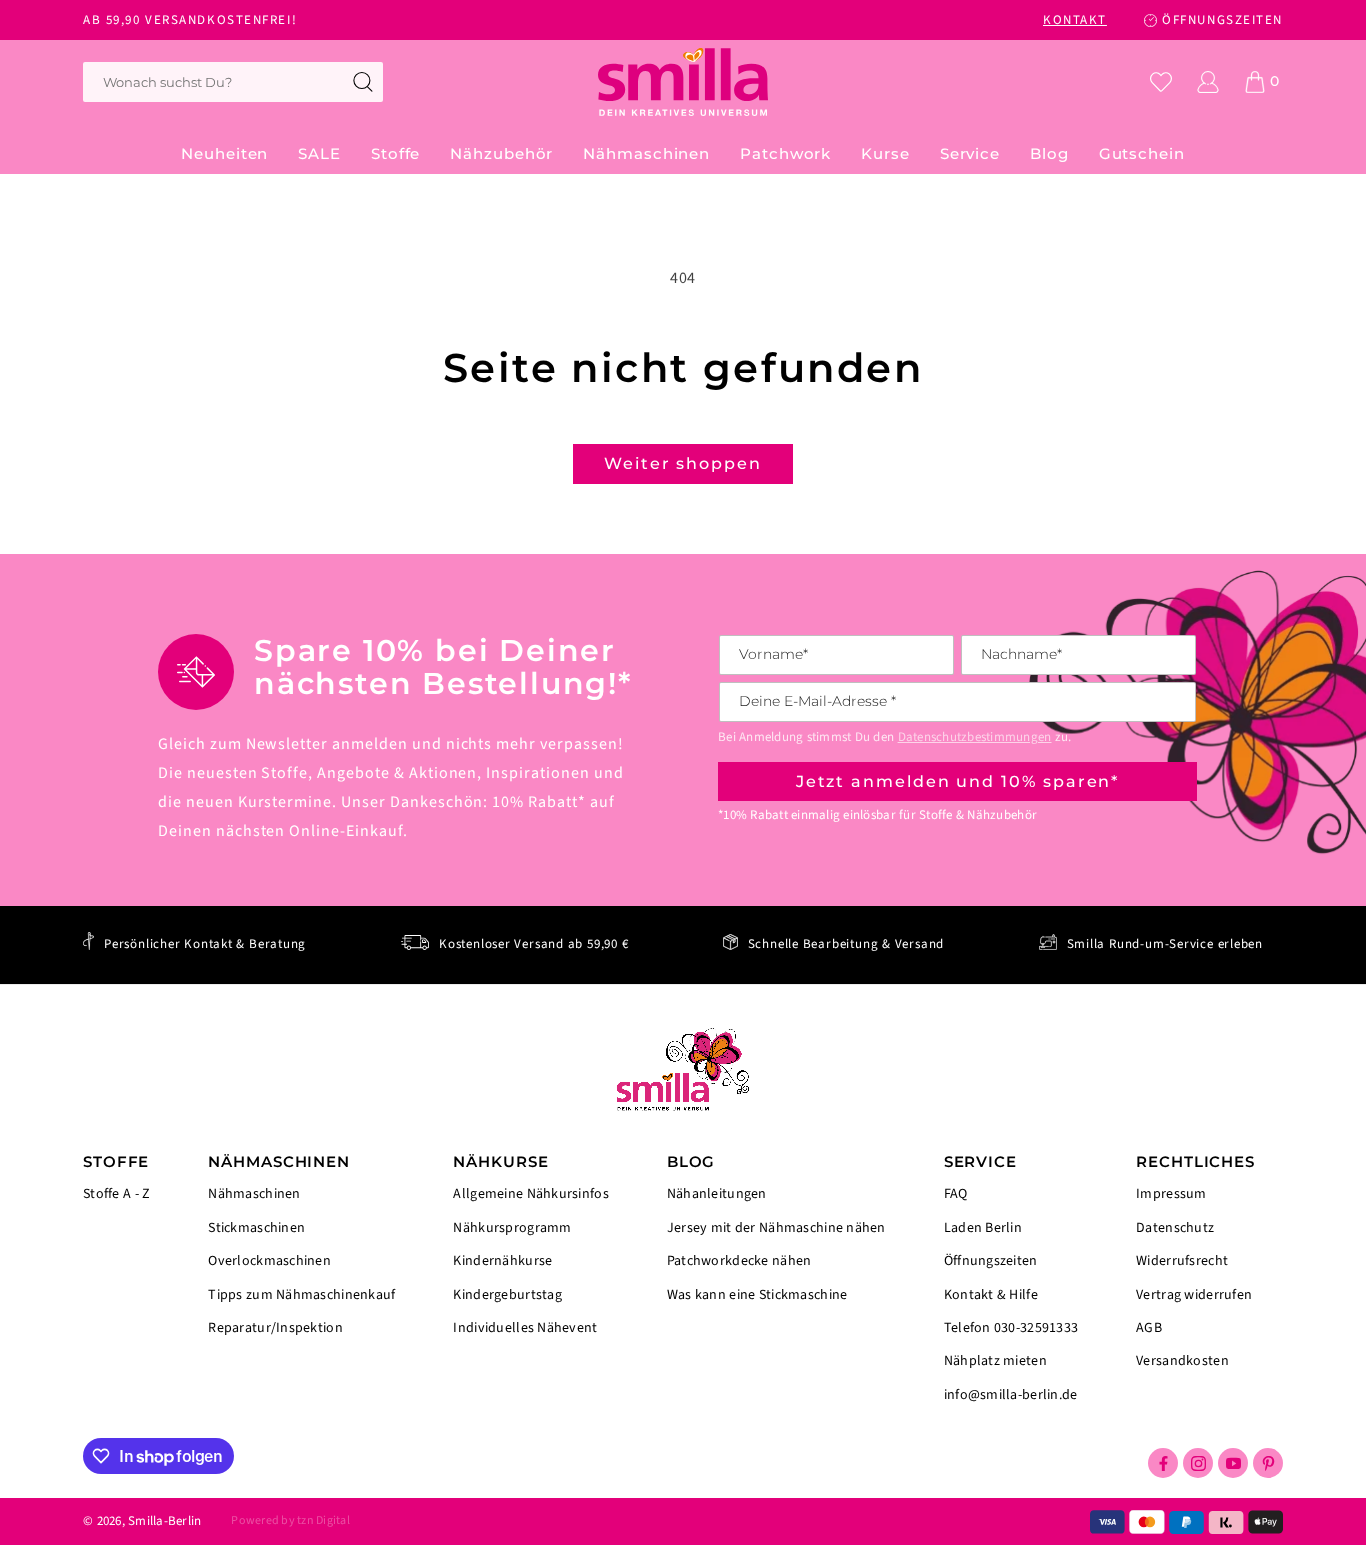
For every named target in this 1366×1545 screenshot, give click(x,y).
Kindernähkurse (502, 1261)
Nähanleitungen (717, 1195)
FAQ (956, 1195)
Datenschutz (1175, 1228)
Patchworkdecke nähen (739, 1261)
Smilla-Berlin (164, 1521)
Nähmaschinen (254, 1195)
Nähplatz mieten (995, 1361)
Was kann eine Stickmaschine (757, 1294)
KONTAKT (1075, 20)
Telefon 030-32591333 (1011, 1328)
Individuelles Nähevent (525, 1327)
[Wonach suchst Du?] (363, 82)
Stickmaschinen (256, 1228)
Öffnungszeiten (991, 1261)
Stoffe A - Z (116, 1194)
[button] (395, 154)
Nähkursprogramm (512, 1228)
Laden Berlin (983, 1228)
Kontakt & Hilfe (991, 1295)
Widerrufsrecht (1182, 1261)
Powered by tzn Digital (290, 1520)
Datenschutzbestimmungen (975, 737)
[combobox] (233, 82)
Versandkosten (1182, 1360)
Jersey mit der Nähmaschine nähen (776, 1228)
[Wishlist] (1161, 82)
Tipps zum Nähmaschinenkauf (301, 1295)
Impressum (1171, 1195)
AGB (1149, 1328)
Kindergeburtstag (507, 1295)
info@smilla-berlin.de (1011, 1394)
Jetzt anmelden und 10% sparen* (958, 781)
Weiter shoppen (683, 463)
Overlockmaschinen (269, 1261)
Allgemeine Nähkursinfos (530, 1195)
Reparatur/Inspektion (275, 1327)
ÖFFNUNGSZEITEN (1222, 20)
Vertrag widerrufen (1194, 1295)
